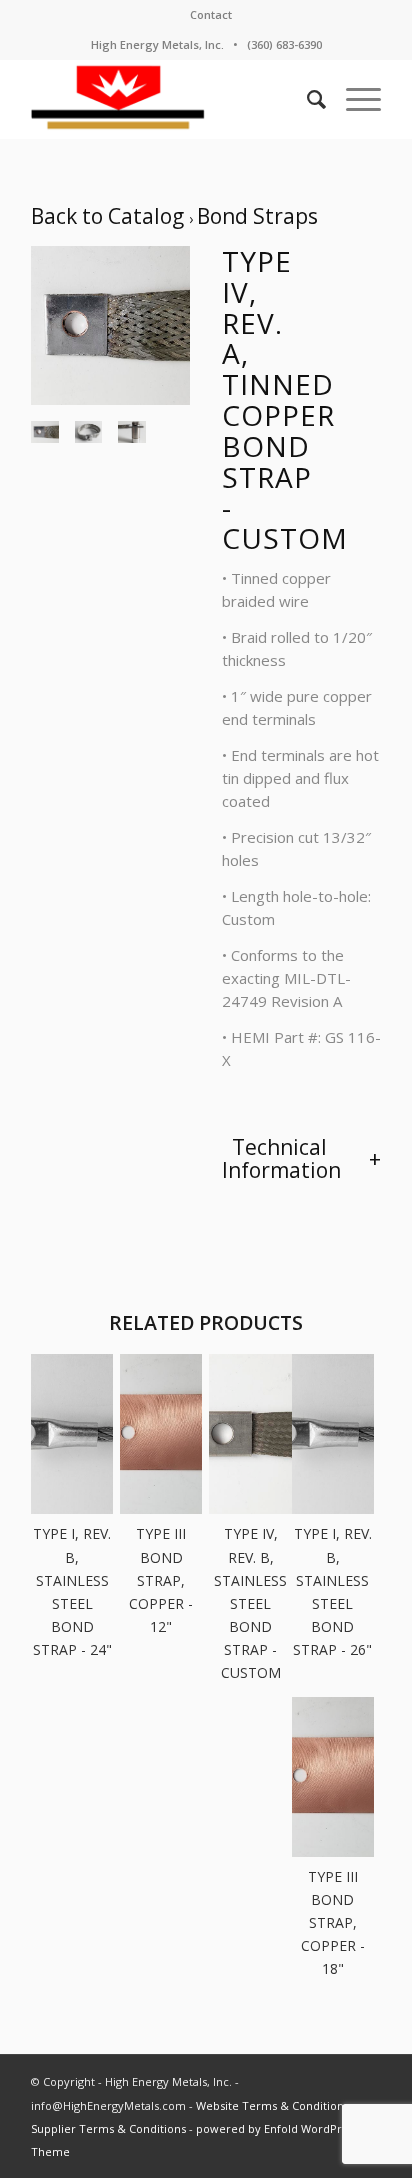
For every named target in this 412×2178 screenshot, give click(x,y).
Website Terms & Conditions (272, 2105)
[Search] (306, 99)
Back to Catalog (110, 216)
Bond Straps (257, 216)
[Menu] (353, 99)
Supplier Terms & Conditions (108, 2128)
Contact (211, 14)
